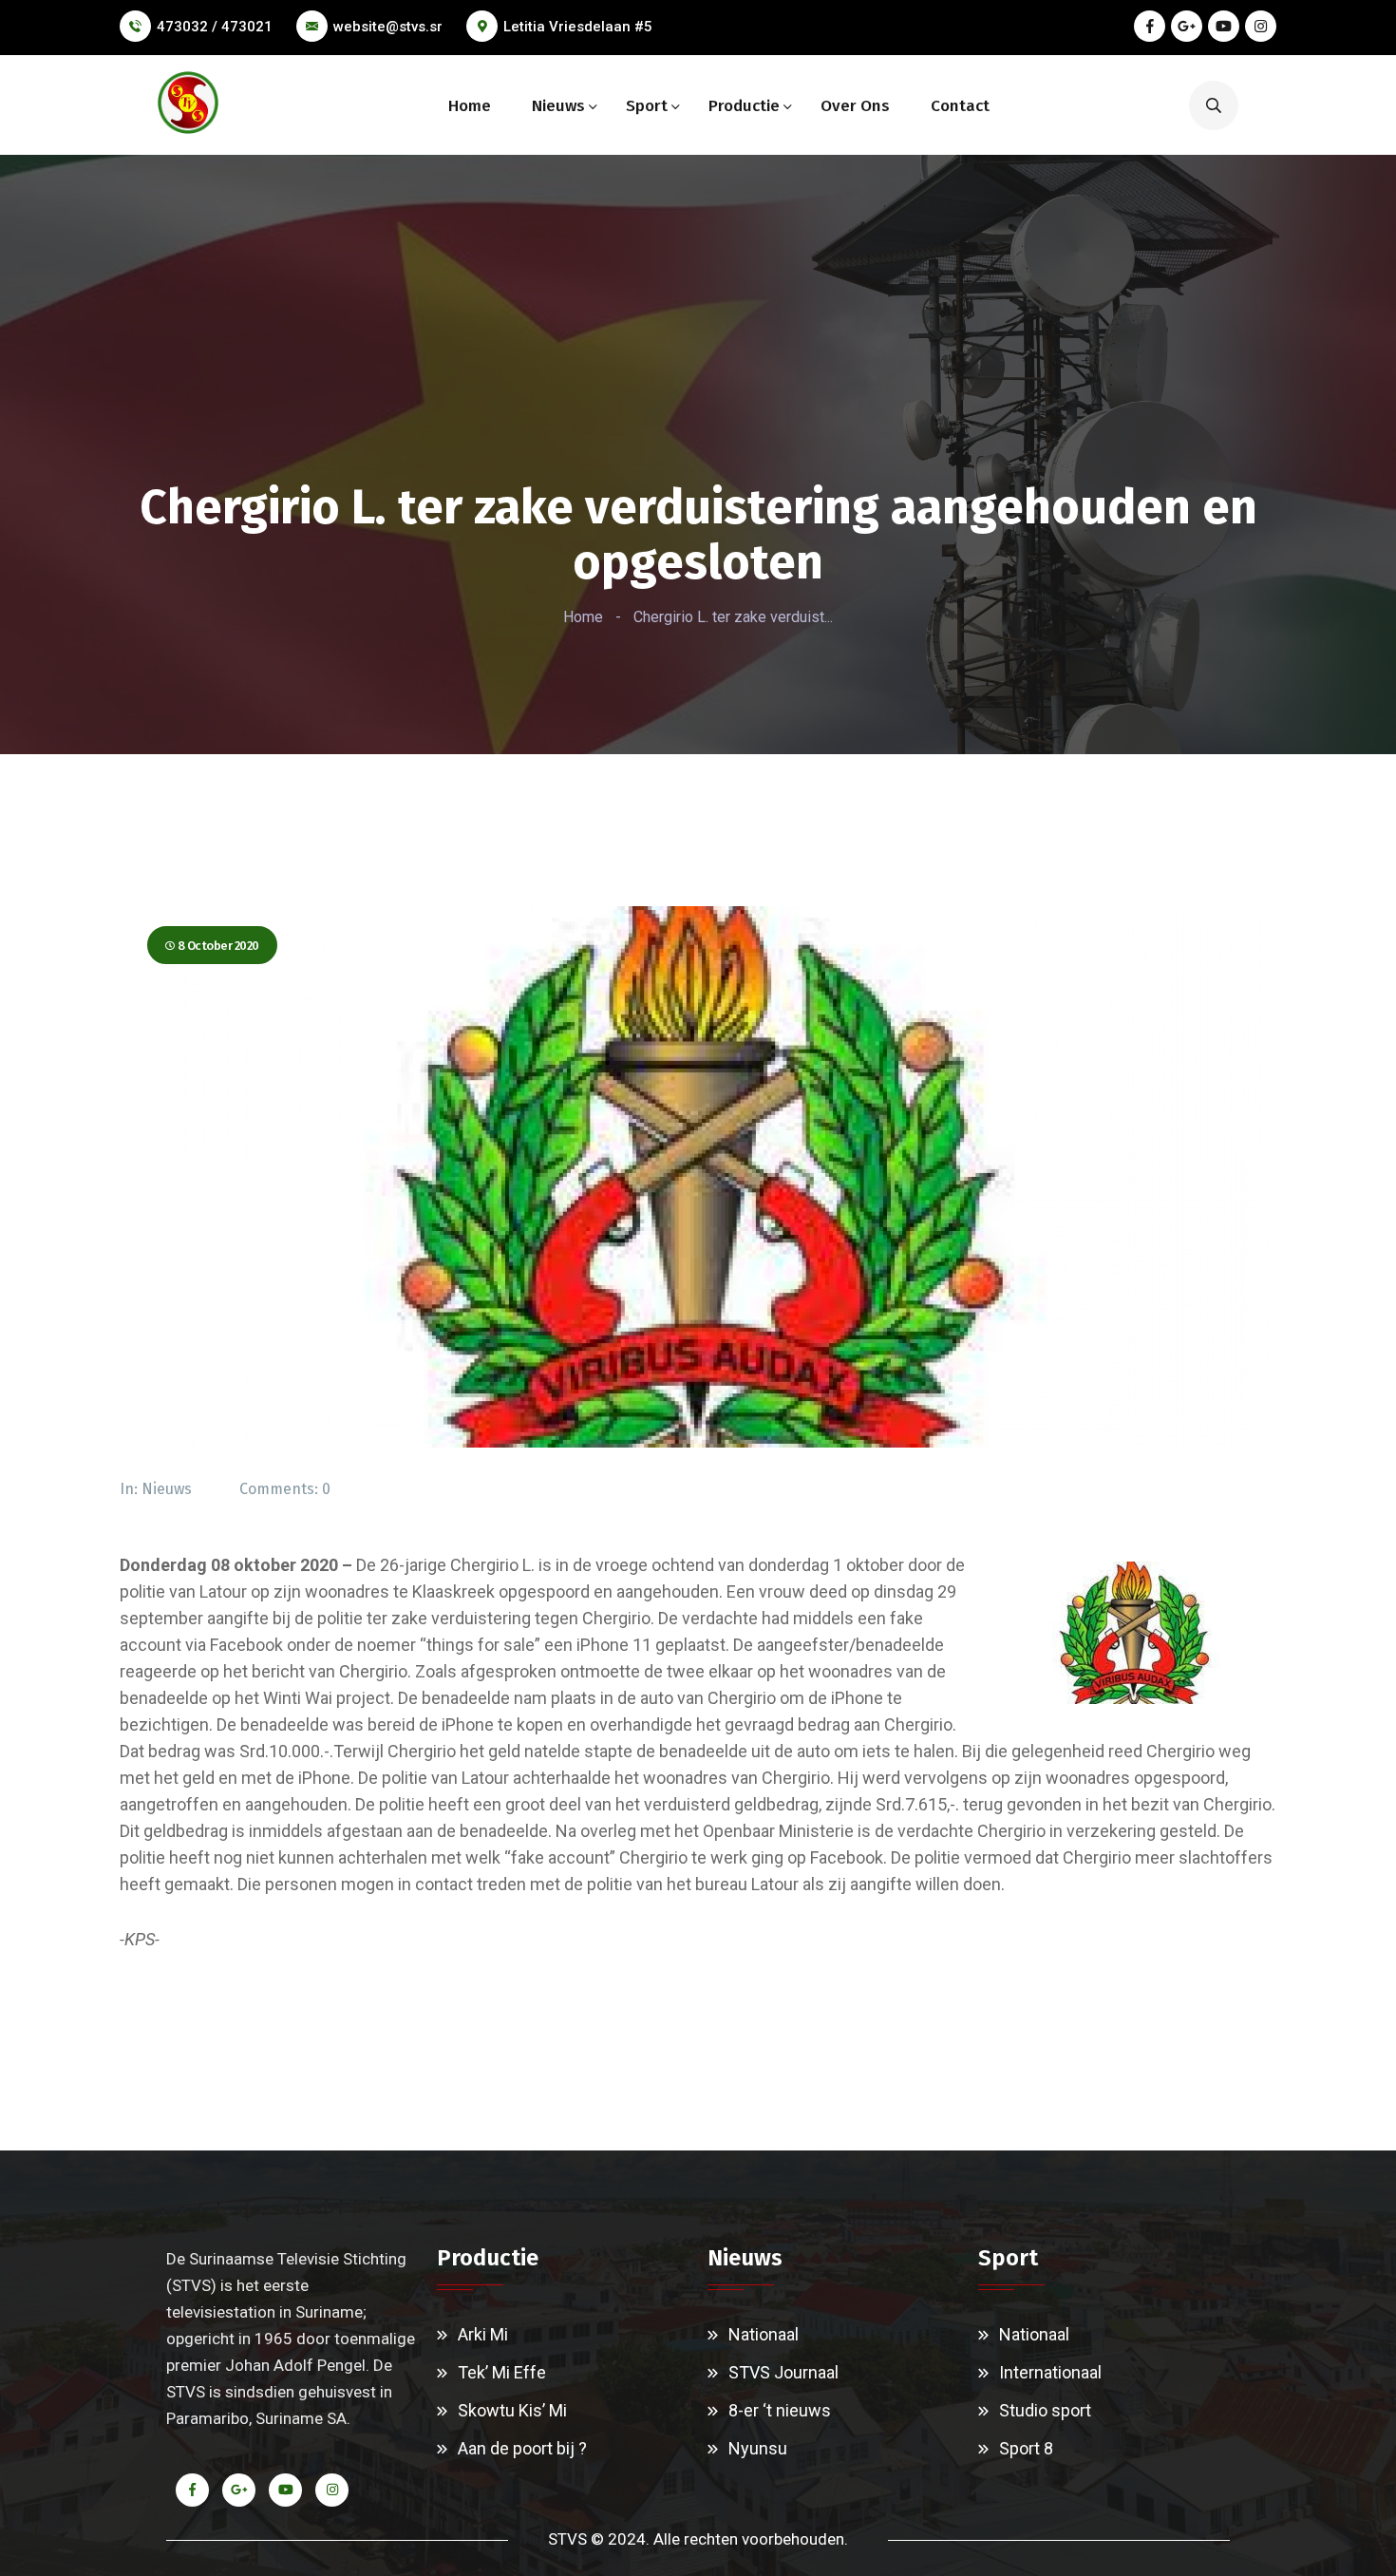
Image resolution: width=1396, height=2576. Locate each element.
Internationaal (1050, 2372)
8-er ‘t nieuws (780, 2410)
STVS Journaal (783, 2372)
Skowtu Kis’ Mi (512, 2410)
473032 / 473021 (215, 27)
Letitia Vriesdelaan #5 (578, 27)
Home (470, 106)
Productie (744, 106)
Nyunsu (758, 2448)
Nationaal (764, 2334)
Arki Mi (483, 2334)
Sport (647, 106)
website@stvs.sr (388, 27)
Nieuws (558, 106)
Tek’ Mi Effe (502, 2372)
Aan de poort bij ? (522, 2448)
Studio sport (1045, 2410)
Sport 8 (1026, 2448)
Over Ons (855, 106)
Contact (960, 106)
